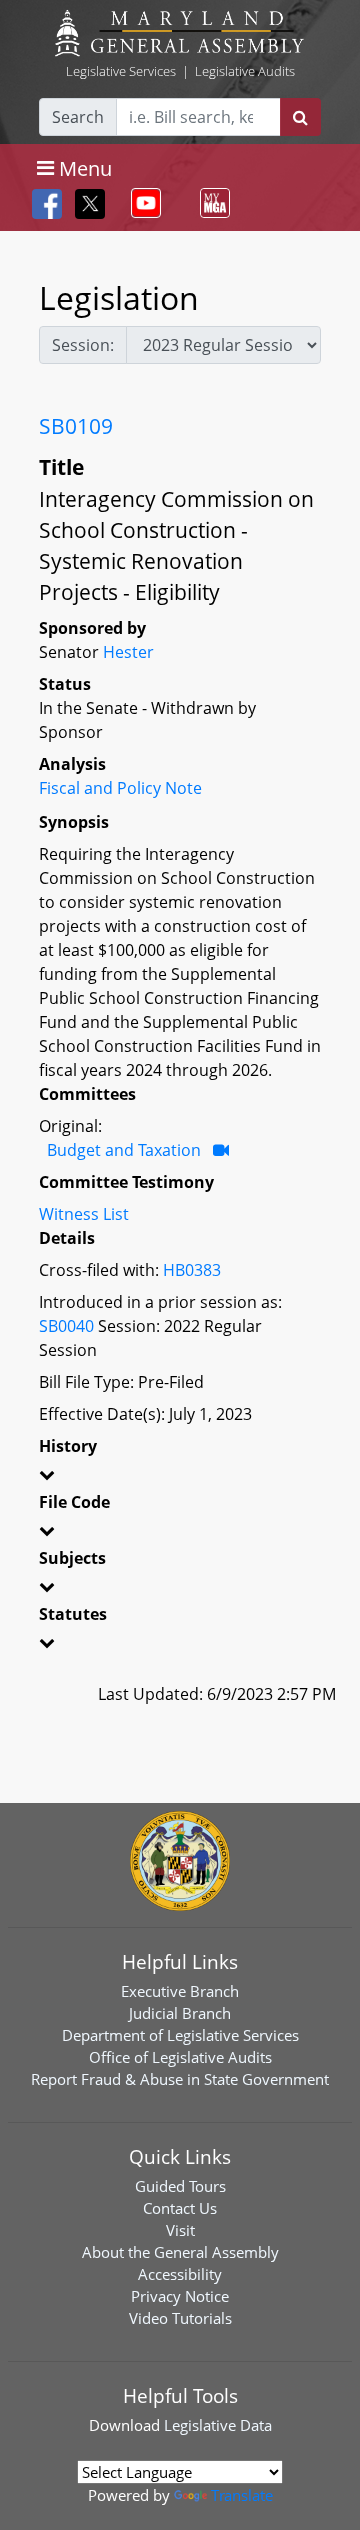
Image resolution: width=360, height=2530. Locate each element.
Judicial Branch (180, 2013)
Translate (242, 2495)
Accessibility (180, 2274)
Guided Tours (180, 2186)
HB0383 (192, 1270)
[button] (180, 1478)
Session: (83, 345)
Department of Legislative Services (180, 2035)
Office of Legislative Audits (180, 2057)
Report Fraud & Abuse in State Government (180, 2079)
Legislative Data (218, 2425)
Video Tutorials (180, 2318)
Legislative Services (121, 71)
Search (78, 117)
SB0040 (66, 1326)
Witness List (84, 1214)
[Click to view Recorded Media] (221, 1150)
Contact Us (180, 2208)
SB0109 (76, 426)
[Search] (300, 117)
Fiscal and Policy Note (120, 788)
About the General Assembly (180, 2252)
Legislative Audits (245, 71)
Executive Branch (180, 1991)
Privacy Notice (180, 2296)
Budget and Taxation (124, 1150)
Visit (180, 2230)
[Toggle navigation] (142, 203)
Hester (128, 652)
